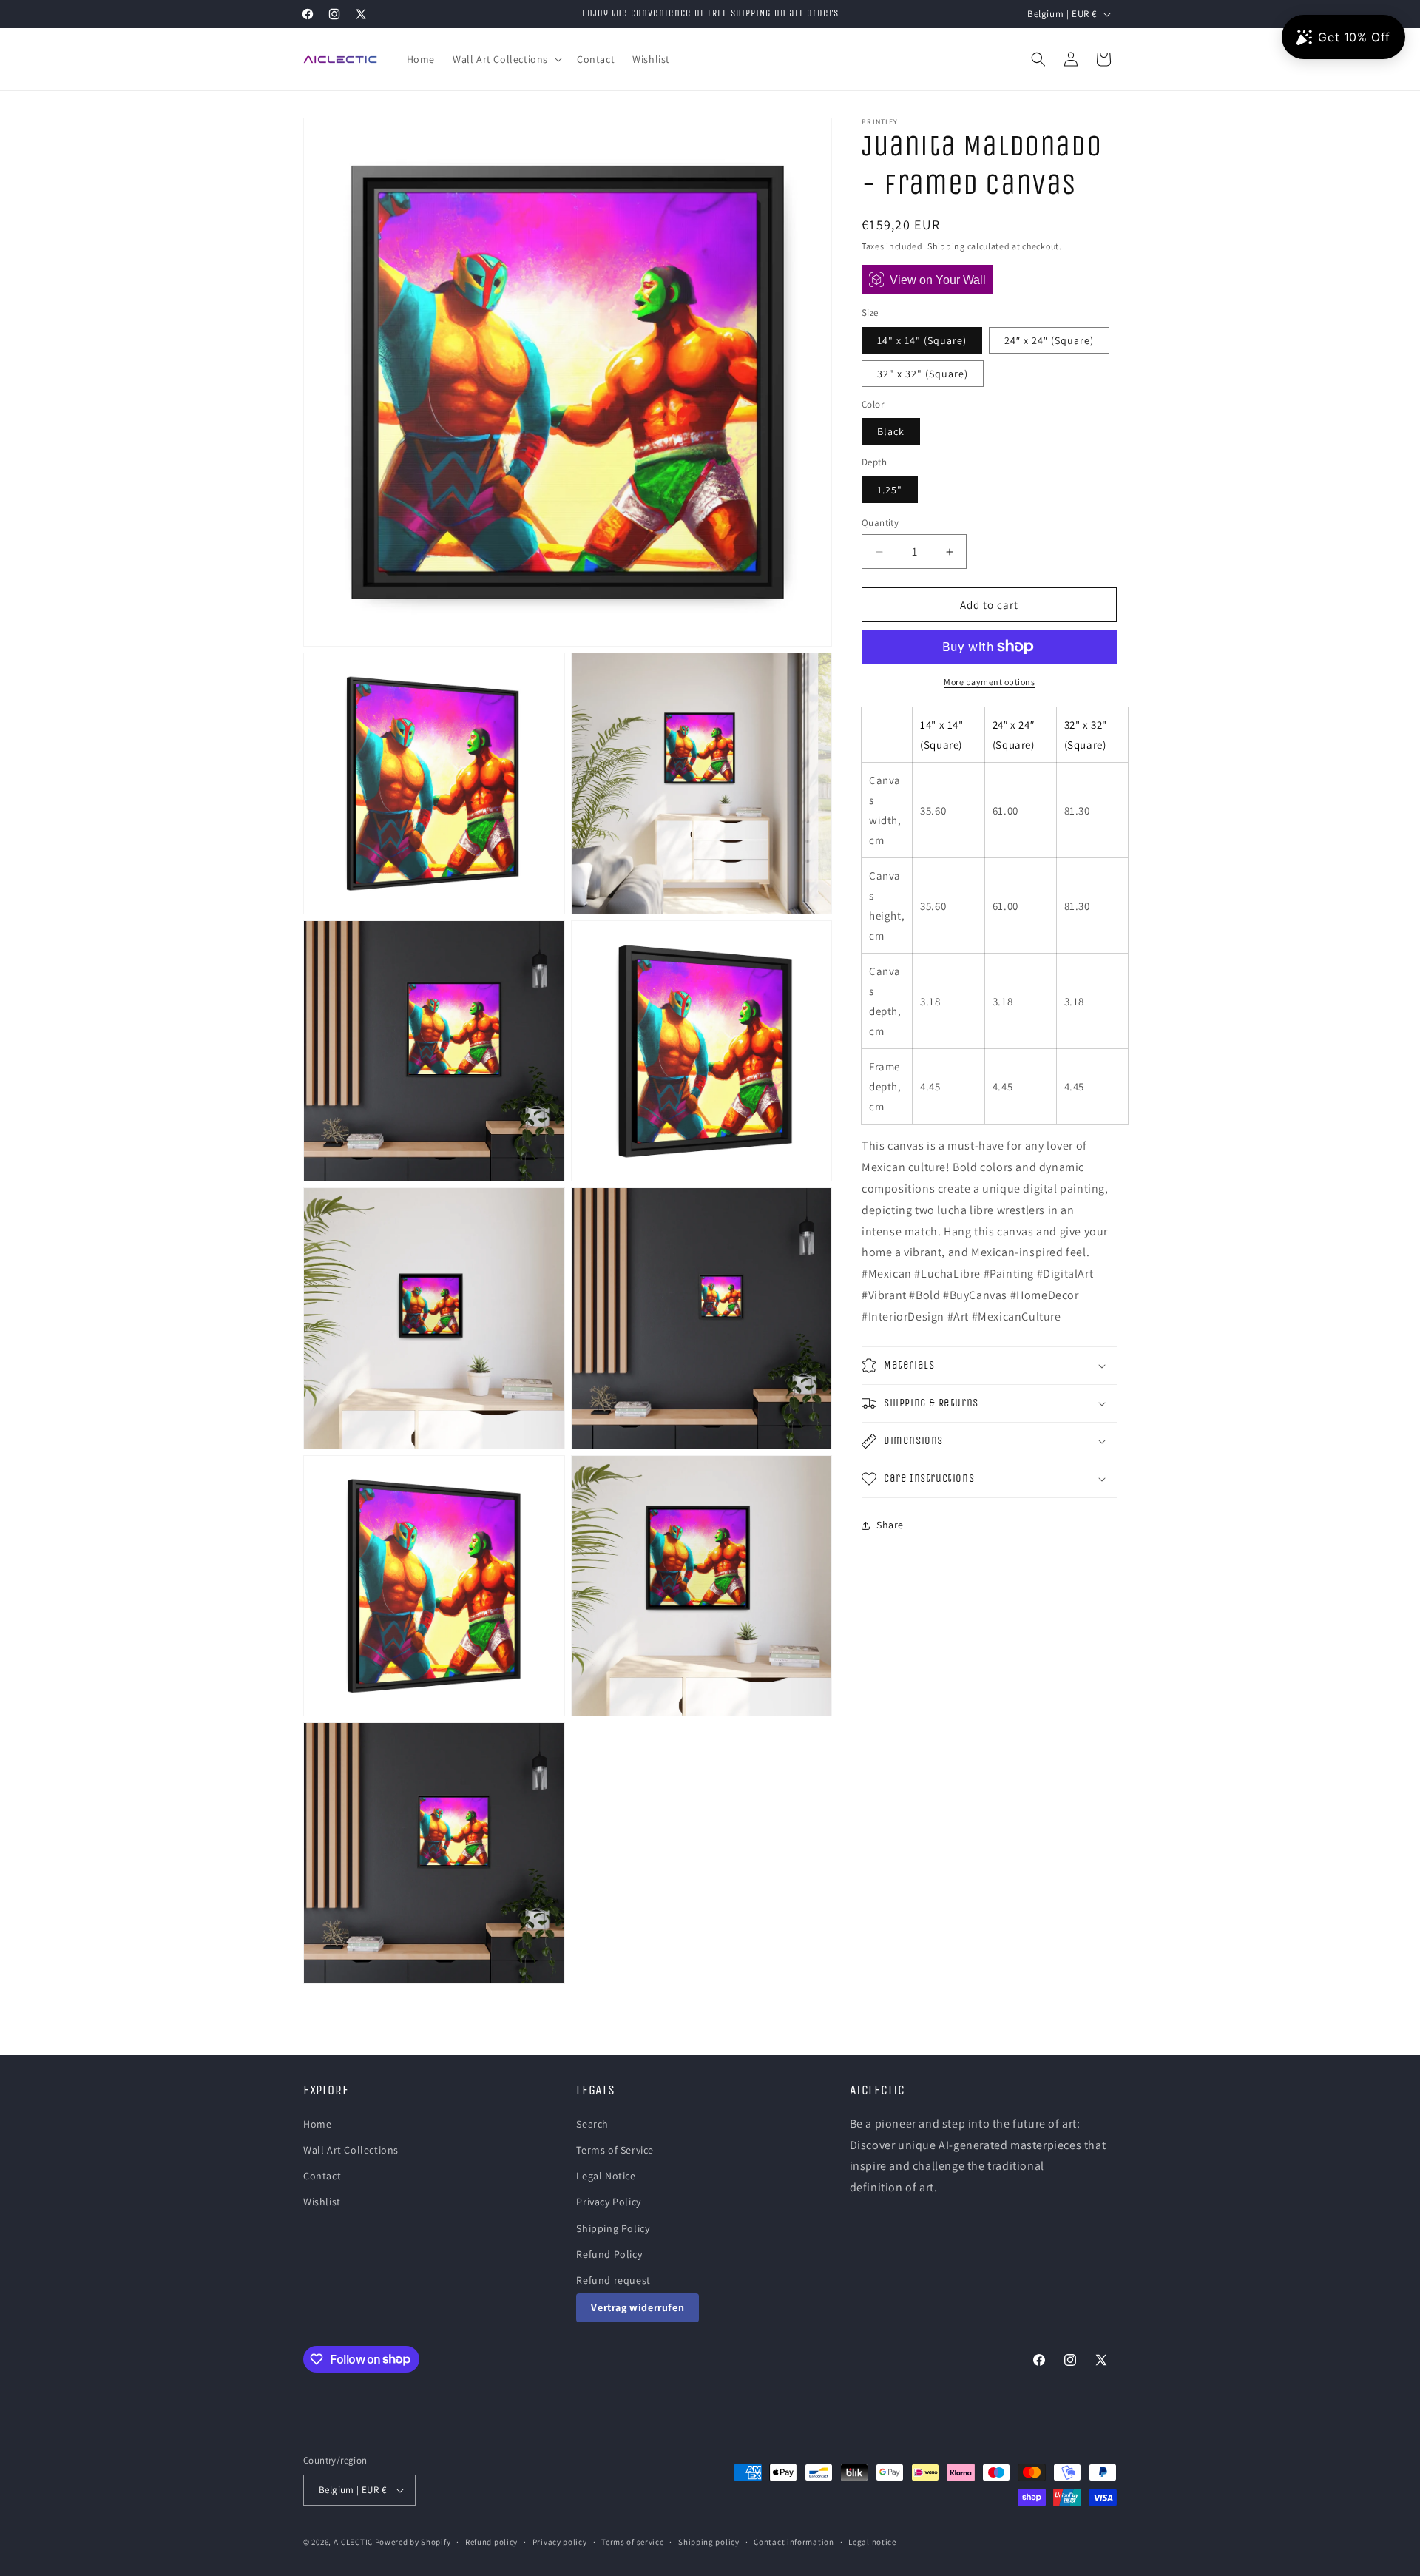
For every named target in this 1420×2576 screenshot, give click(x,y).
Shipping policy (709, 2542)
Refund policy (491, 2542)
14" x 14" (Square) (922, 340)
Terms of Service (615, 2150)
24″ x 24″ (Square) (1049, 340)
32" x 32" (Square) (923, 374)
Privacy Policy (608, 2202)
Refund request (613, 2280)
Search (592, 2124)
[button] (506, 59)
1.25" (890, 490)
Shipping (946, 246)
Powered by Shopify (413, 2542)
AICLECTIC (353, 2542)
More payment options (989, 682)
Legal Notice (606, 2176)
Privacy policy (560, 2542)
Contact (322, 2176)
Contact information (794, 2542)
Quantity (880, 523)
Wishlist (322, 2202)
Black (891, 431)
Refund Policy (609, 2254)
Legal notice (872, 2542)
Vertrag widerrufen (638, 2307)
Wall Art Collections (351, 2150)
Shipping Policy (613, 2228)
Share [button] (890, 1525)
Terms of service (632, 2542)
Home (317, 2124)
